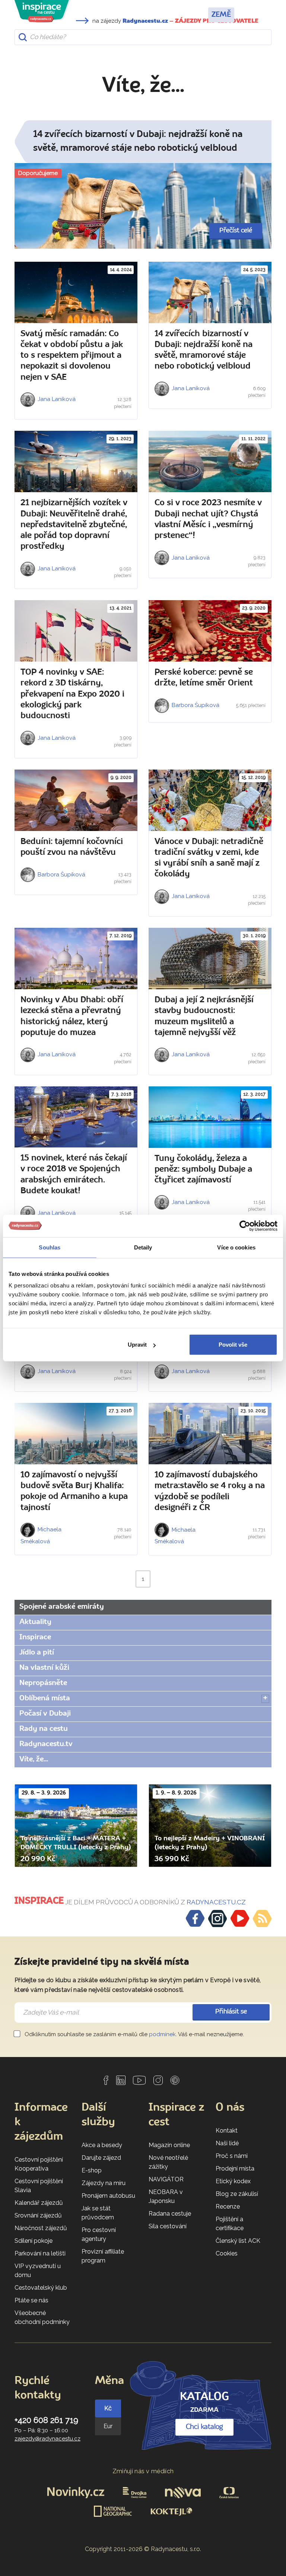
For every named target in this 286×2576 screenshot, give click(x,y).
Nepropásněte (43, 1683)
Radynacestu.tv (46, 1744)
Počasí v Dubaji (45, 1714)
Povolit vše (233, 1345)
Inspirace (35, 1637)
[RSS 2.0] (262, 1919)
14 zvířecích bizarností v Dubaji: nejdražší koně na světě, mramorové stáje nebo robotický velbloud (138, 142)
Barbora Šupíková (195, 705)
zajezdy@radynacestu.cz (47, 2439)
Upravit (137, 1345)
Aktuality (35, 1622)
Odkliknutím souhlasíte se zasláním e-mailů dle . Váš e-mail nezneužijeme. (134, 2034)
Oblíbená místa (45, 1698)
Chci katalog (204, 2427)
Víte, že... (34, 1760)
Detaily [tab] (143, 1247)
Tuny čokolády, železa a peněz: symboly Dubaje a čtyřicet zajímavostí (203, 1170)
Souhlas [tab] (50, 1247)
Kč (108, 2408)
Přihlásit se (231, 2012)
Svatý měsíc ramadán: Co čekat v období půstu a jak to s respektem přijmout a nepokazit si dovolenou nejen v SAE (72, 356)
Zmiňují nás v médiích (143, 2471)
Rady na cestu (44, 1729)
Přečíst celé (236, 231)
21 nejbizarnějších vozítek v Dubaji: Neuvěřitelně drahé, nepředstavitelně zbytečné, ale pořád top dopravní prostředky (74, 525)
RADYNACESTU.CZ (216, 1902)
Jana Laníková (56, 399)
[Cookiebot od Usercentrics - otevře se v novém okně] (245, 1226)
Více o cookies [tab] (236, 1247)
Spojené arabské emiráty (62, 1607)
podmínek (162, 2034)
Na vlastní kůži (44, 1668)
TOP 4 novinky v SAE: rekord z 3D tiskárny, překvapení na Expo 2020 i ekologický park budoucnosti (72, 694)
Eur (108, 2426)
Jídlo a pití (37, 1653)
